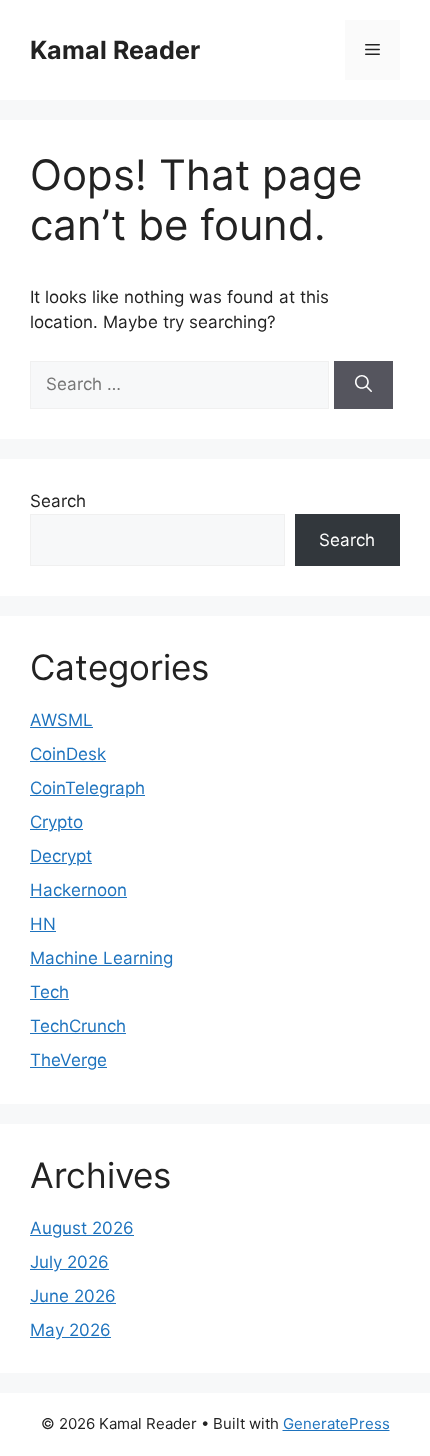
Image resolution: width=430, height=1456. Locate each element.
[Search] (363, 385)
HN (43, 924)
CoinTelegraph (87, 788)
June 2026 (73, 1296)
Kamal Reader (115, 50)
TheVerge (68, 1060)
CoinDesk (68, 754)
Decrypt (61, 856)
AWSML (61, 720)
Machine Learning (101, 958)
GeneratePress (336, 1423)
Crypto (56, 822)
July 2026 (69, 1262)
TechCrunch (78, 1026)
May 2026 (70, 1330)
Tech (49, 992)
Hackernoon (78, 890)
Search (58, 501)
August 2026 (82, 1228)
